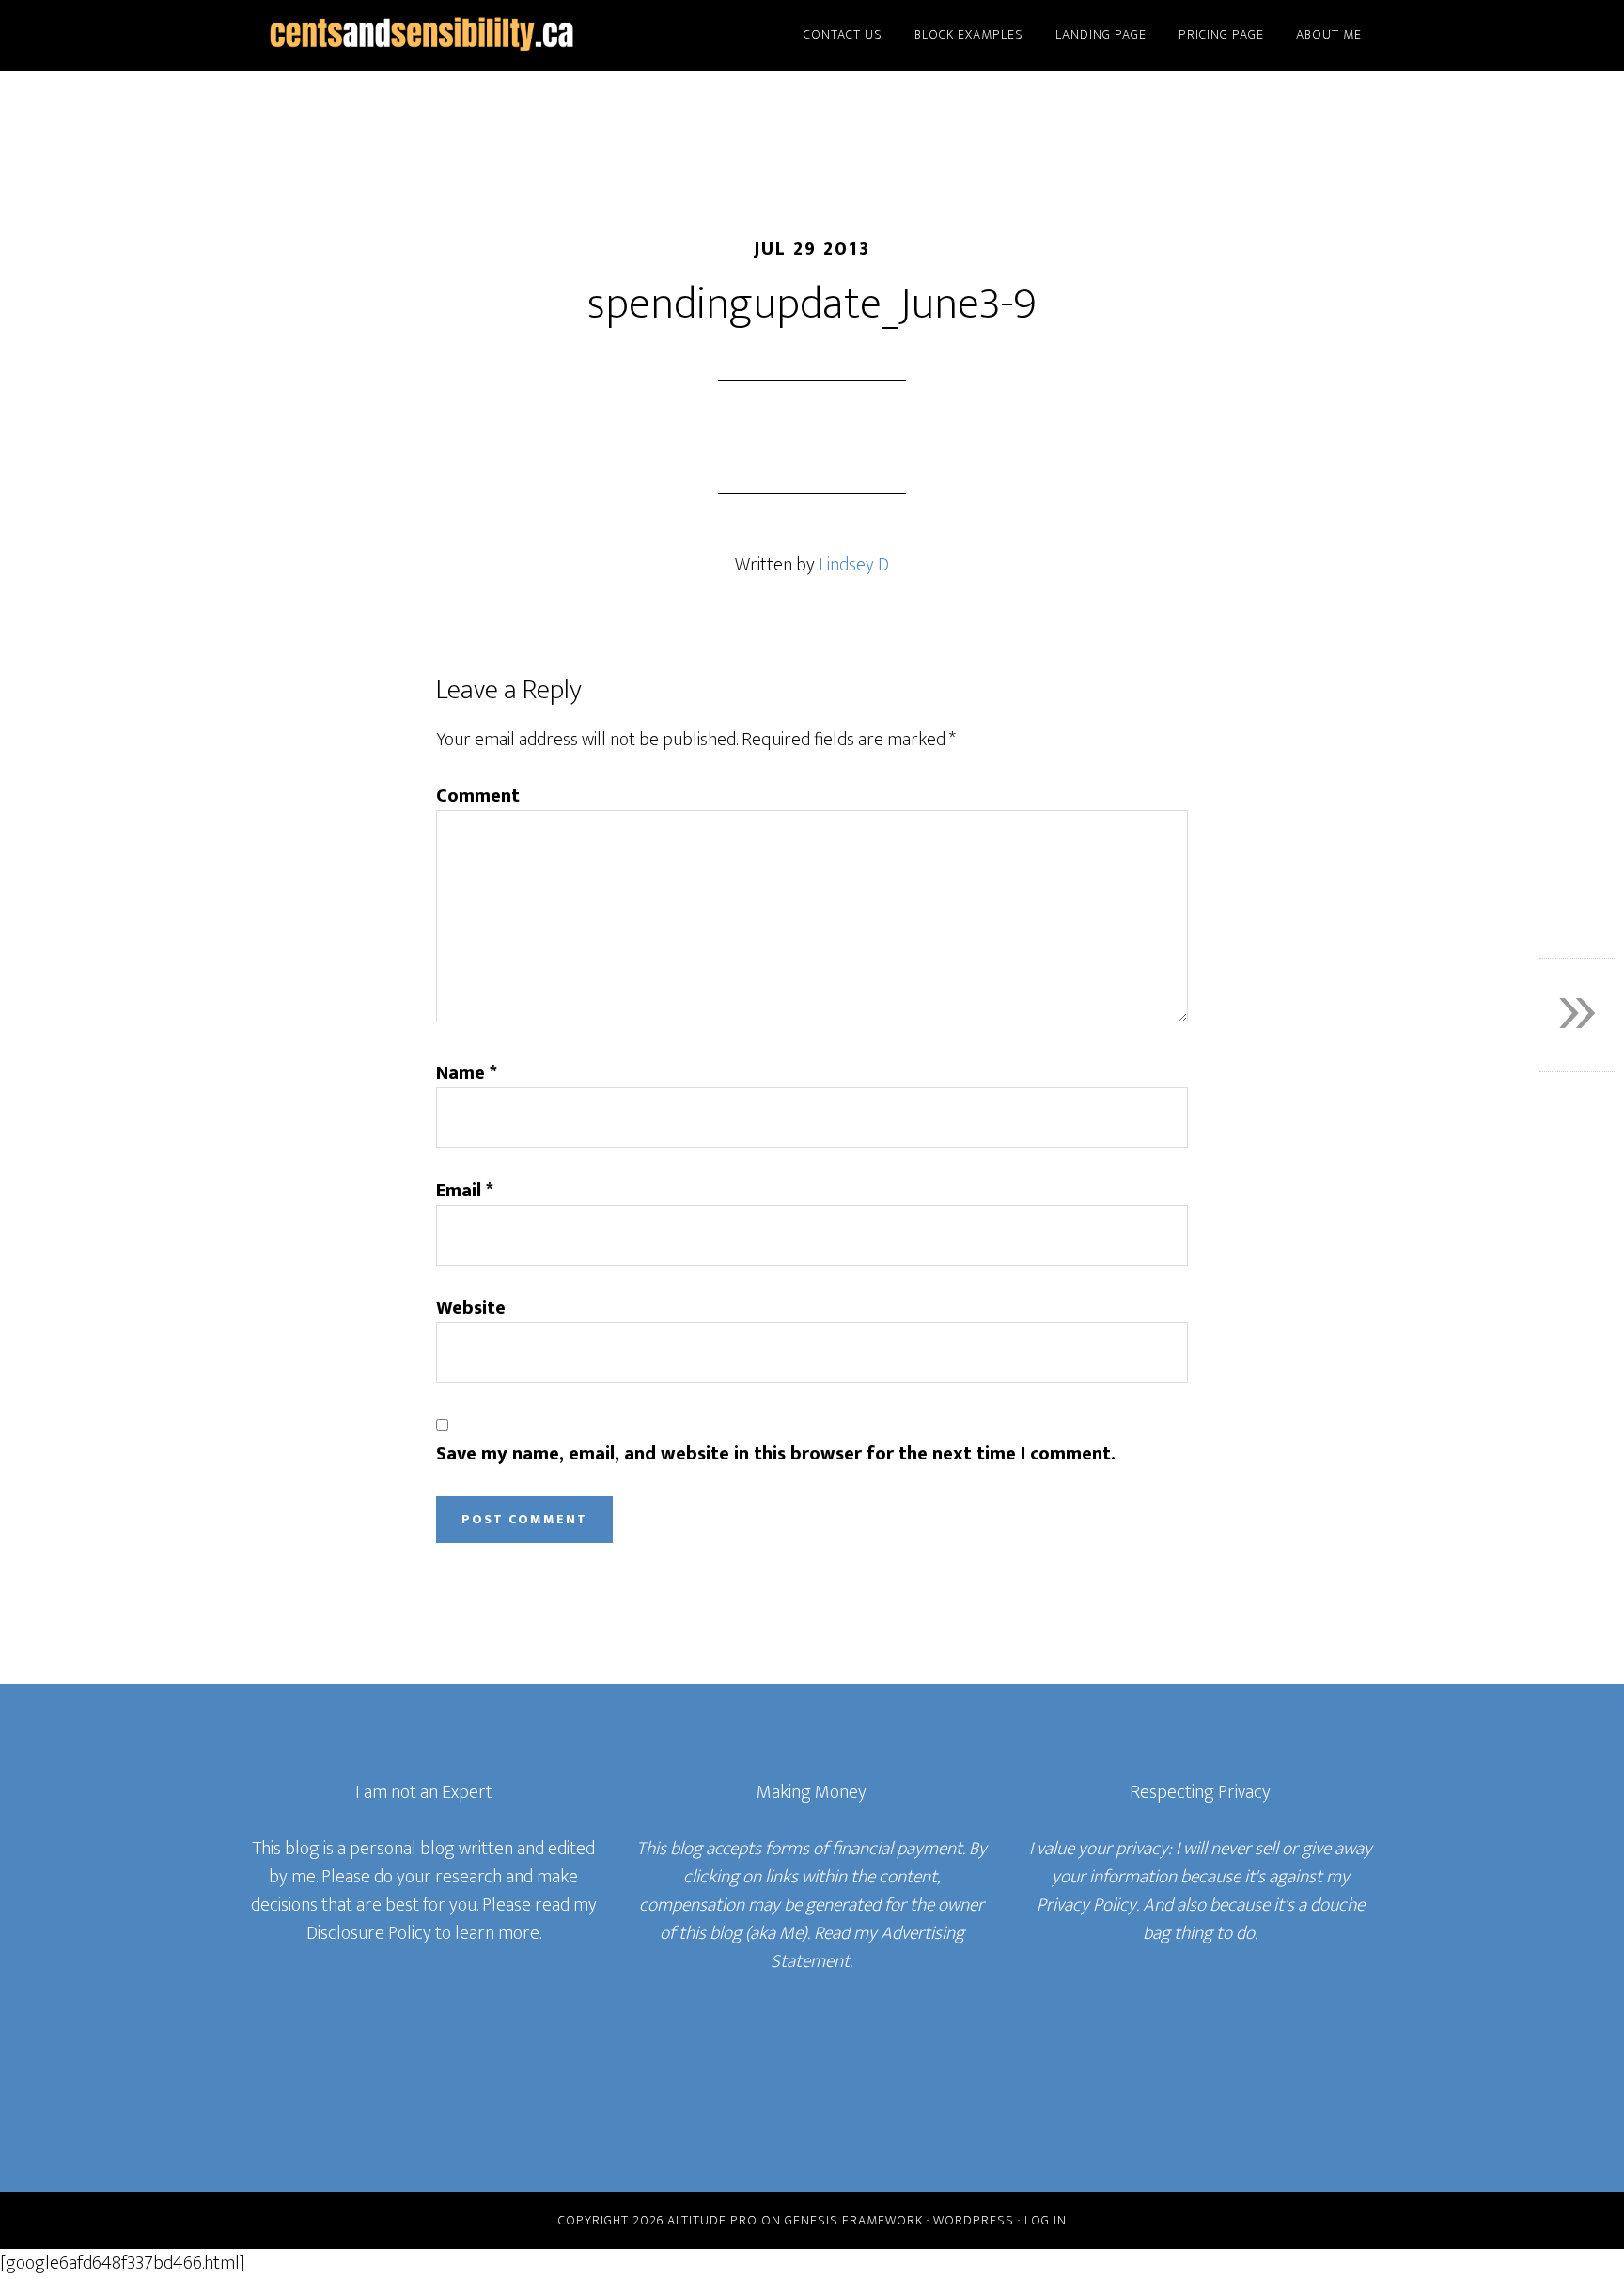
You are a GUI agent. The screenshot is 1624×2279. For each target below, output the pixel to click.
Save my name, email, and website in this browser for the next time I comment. (776, 1454)
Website (471, 1308)
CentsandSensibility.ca (417, 36)
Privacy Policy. (1088, 1905)
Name (467, 1073)
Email (465, 1191)
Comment (478, 796)
